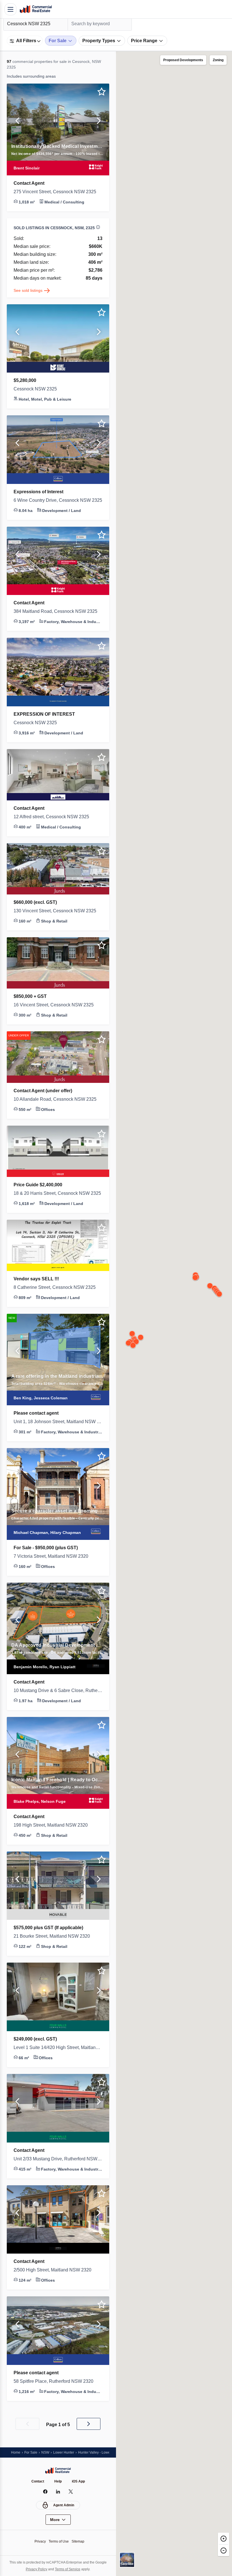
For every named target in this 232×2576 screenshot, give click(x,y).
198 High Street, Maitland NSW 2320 (54, 1831)
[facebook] (45, 2492)
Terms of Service (68, 2569)
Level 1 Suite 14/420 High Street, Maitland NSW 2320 (58, 2053)
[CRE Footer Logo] (58, 2471)
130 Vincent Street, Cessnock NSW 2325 (58, 917)
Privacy (39, 2541)
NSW (47, 2452)
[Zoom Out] (224, 2550)
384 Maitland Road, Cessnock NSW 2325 (58, 617)
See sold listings (29, 296)
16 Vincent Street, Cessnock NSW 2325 (57, 1011)
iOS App (79, 2482)
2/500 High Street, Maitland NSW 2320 (56, 2276)
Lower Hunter (67, 2452)
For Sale (32, 2452)
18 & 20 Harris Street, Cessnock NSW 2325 (58, 1199)
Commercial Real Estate (36, 9)
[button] (17, 122)
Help (58, 2482)
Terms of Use (59, 2541)
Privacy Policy (35, 2569)
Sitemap (80, 2541)
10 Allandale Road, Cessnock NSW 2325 (57, 1105)
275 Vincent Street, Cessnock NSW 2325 (58, 192)
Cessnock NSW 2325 (36, 395)
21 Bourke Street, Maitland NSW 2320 (55, 1942)
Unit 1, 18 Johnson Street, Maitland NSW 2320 (58, 1427)
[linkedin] (58, 2492)
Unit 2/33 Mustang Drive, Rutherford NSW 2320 (58, 2165)
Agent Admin (64, 2505)
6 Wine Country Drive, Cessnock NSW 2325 (58, 506)
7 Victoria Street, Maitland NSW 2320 (55, 1562)
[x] (71, 2492)
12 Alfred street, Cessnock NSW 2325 (55, 822)
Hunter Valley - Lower (101, 2452)
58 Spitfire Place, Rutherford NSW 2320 (58, 2387)
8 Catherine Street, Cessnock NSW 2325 (58, 1293)
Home (16, 2452)
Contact (37, 2482)
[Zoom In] (224, 2538)
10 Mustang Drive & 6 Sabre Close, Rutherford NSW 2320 (58, 1696)
